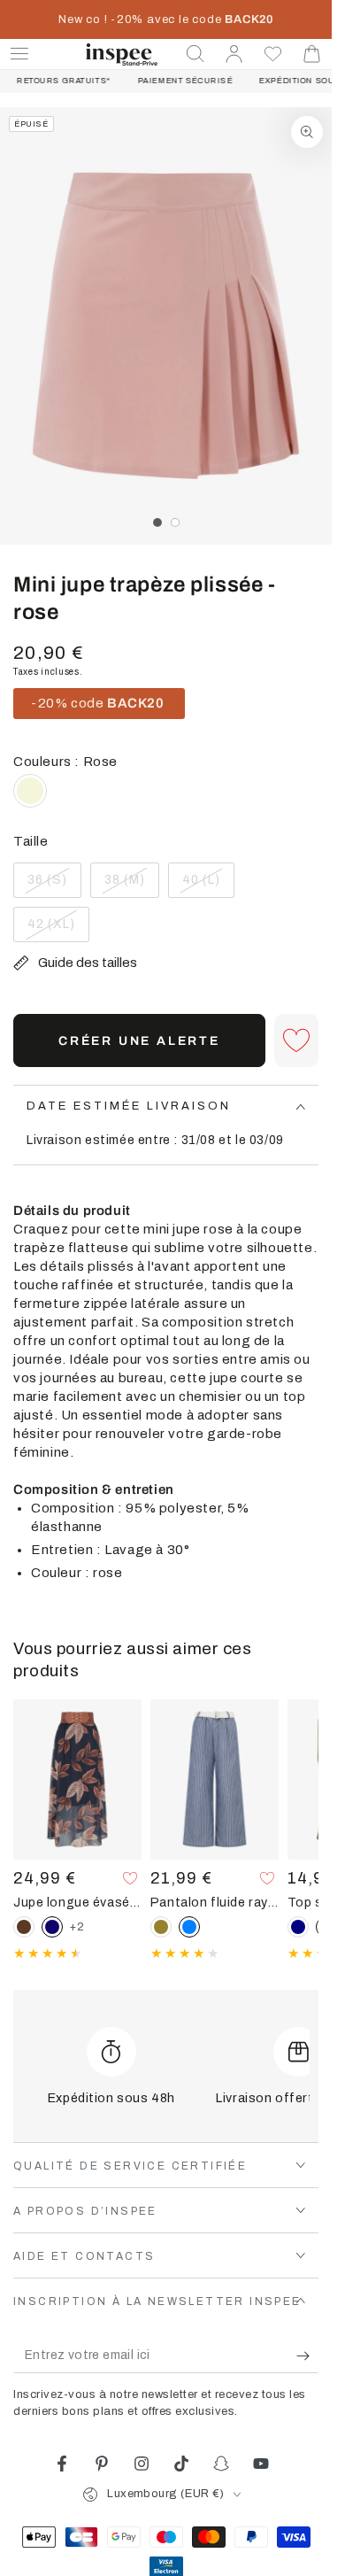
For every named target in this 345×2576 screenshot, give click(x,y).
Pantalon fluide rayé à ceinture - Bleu (215, 1902)
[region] (166, 326)
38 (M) (131, 886)
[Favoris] (273, 54)
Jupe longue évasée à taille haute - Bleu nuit (77, 1902)
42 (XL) (58, 930)
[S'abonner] (307, 2356)
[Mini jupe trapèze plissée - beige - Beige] (30, 791)
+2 (77, 1927)
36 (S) (54, 886)
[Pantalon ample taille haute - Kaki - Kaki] (161, 1927)
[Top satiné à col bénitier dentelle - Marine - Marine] (298, 1927)
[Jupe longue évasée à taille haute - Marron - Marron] (24, 1927)
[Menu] (19, 54)
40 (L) (208, 886)
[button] (195, 54)
